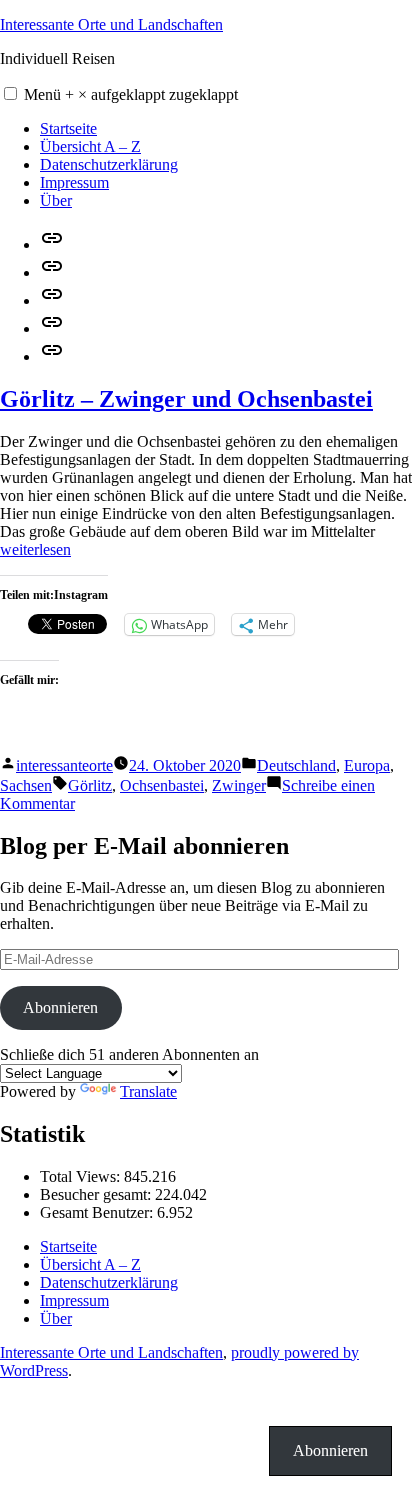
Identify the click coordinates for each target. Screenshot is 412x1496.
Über (56, 200)
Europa (367, 765)
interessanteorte (64, 765)
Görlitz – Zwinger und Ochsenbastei (186, 399)
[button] (10, 93)
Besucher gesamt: (97, 1194)
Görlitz (90, 785)
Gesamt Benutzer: (98, 1212)
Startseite (68, 128)
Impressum (74, 182)
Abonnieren (60, 1007)
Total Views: (82, 1176)
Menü (131, 94)
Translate (148, 1091)
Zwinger (239, 785)
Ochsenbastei (162, 785)
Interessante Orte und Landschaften (111, 24)
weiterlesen (35, 549)
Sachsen (26, 785)
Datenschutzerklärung (109, 164)
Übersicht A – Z (90, 146)
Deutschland (296, 765)
